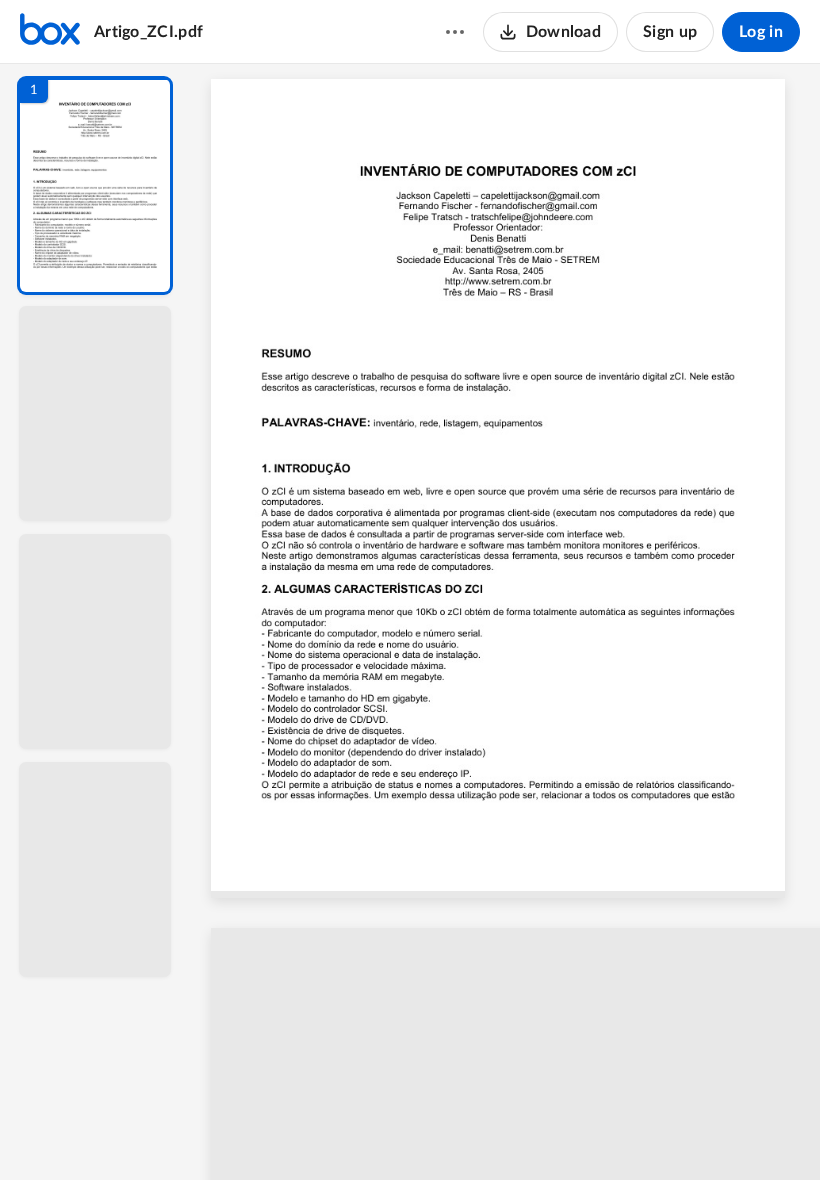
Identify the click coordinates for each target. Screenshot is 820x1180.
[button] (95, 185)
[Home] (50, 32)
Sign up (670, 32)
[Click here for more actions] (455, 32)
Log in (761, 32)
